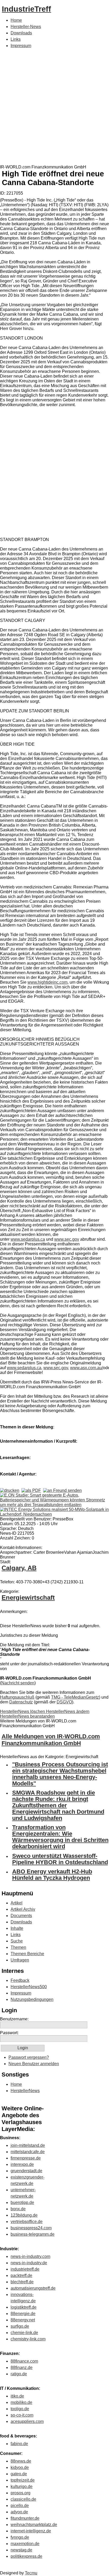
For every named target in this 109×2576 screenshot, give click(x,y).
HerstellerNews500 (29, 1987)
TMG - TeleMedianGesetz (75, 1697)
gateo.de (19, 2474)
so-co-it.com (22, 2415)
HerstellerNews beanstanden (27, 1716)
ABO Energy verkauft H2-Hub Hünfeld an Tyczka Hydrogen (52, 1875)
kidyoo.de (20, 2467)
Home (16, 20)
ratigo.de (19, 2374)
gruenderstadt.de (26, 2171)
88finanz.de (22, 2368)
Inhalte (17, 1928)
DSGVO (64, 1702)
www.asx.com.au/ (87, 1368)
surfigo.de (20, 2326)
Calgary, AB (19, 1568)
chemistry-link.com (28, 2339)
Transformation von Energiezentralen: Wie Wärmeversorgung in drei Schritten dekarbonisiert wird (60, 1837)
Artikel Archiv (23, 1909)
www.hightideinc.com (47, 982)
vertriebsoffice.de (27, 2222)
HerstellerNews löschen (23, 1711)
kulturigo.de (22, 2486)
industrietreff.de (25, 2269)
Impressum (21, 46)
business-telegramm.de (33, 2234)
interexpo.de (22, 2164)
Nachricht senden (18, 1683)
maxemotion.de (25, 2544)
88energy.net (23, 2320)
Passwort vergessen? (29, 2057)
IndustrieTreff (26, 9)
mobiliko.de (21, 2402)
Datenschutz (21, 1702)
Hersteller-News (26, 27)
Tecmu (31, 2573)
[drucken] (10, 1490)
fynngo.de (20, 2537)
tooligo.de (20, 2409)
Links (16, 39)
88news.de (21, 2461)
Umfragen (20, 1960)
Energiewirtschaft (28, 1598)
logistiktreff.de (24, 2307)
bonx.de (18, 2209)
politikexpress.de (26, 2556)
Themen (18, 1947)
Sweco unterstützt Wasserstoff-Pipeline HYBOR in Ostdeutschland (60, 1859)
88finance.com (24, 2361)
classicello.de (23, 2499)
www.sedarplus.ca (28, 1239)
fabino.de (19, 2444)
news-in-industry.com (30, 2256)
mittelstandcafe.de (28, 2152)
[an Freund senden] (62, 1490)
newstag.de (21, 2550)
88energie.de (23, 2314)
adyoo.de (19, 2512)
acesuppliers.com (27, 2421)
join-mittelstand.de (28, 2145)
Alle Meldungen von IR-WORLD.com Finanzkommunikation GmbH (51, 1740)
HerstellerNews (25, 2091)
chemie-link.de (24, 2333)
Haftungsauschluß (17, 1697)
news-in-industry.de (29, 2263)
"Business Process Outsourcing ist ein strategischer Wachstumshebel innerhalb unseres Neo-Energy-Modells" (60, 1774)
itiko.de (17, 2396)
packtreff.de (21, 2275)
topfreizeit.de (23, 2480)
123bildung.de (24, 2215)
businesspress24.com (31, 2228)
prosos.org (21, 2493)
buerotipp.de (22, 2203)
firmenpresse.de (26, 2158)
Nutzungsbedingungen (32, 1999)
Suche (17, 1941)
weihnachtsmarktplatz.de (34, 2525)
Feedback (20, 1980)
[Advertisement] (54, 108)
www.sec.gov (67, 1239)
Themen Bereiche (27, 1954)
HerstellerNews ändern (68, 1711)
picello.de (20, 2506)
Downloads (21, 33)
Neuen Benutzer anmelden (34, 2064)
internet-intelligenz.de (31, 2531)
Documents (21, 1916)
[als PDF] (31, 1490)
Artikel (17, 1903)
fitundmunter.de (25, 2518)
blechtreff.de (22, 2282)
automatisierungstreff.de (33, 2288)
